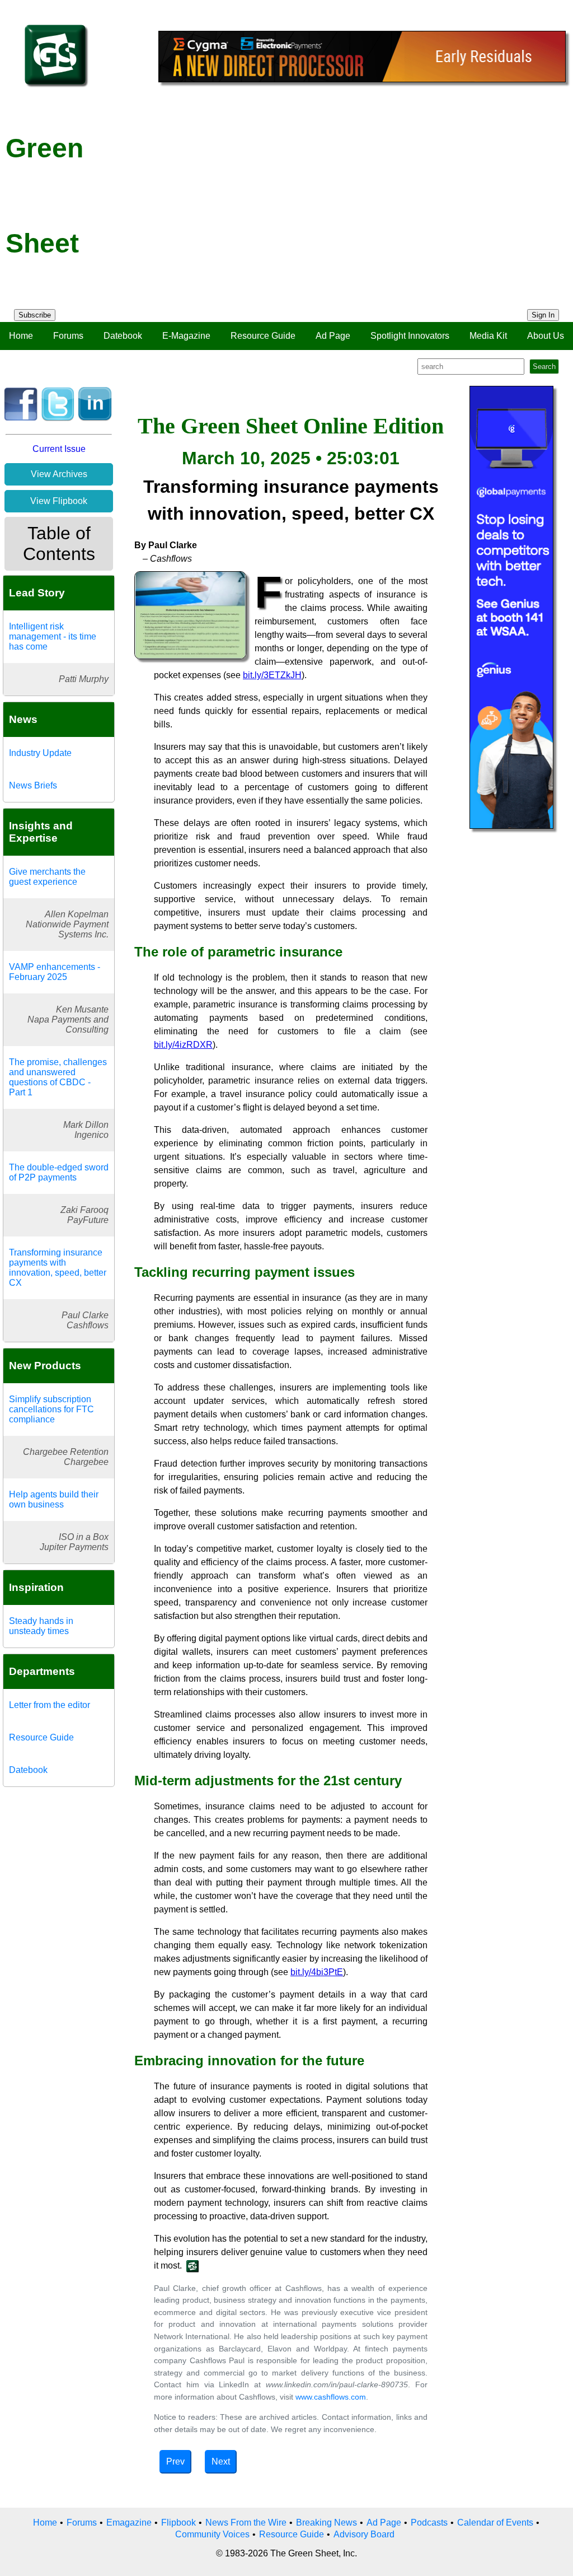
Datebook (123, 336)
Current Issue (59, 449)
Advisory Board (364, 2534)
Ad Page (333, 336)
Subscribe (35, 315)
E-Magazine (186, 336)
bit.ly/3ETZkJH (272, 675)
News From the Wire (246, 2523)
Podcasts (429, 2523)
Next (221, 2461)
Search (544, 367)
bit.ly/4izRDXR (183, 1045)
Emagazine (129, 2523)
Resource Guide (263, 336)
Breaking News (327, 2523)
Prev (175, 2461)
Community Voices (212, 2534)
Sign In (543, 315)
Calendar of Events (495, 2523)
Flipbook (179, 2523)
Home (21, 336)
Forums (68, 336)
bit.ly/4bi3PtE (317, 1972)
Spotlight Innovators (410, 336)
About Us (546, 336)
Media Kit (488, 336)
